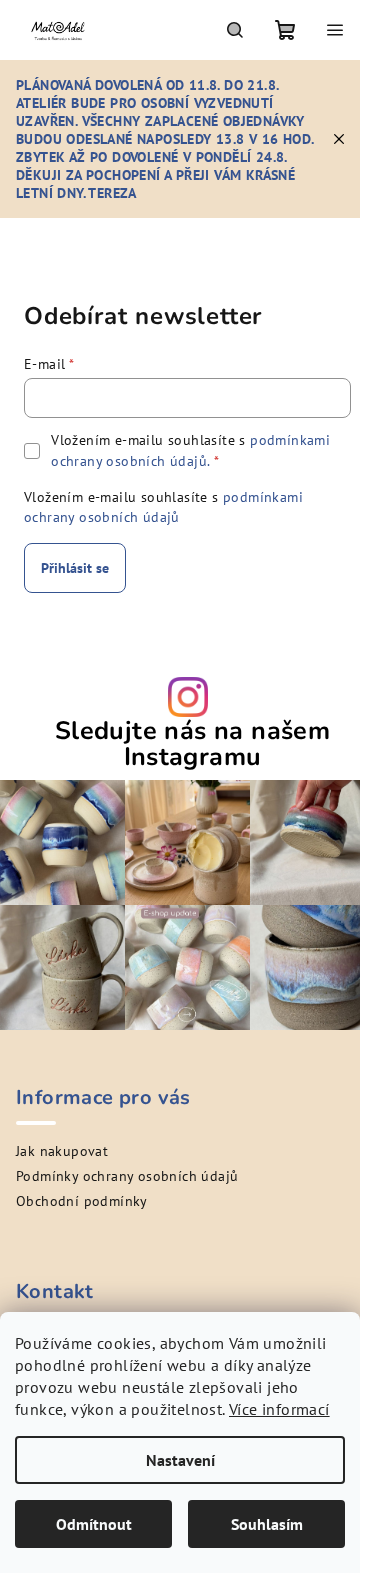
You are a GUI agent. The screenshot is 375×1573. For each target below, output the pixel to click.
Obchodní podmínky (82, 1201)
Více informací (279, 1409)
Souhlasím (267, 1524)
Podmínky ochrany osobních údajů (127, 1176)
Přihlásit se (75, 568)
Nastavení (180, 1460)
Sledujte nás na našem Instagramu (192, 744)
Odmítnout (94, 1524)
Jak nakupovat (62, 1151)
